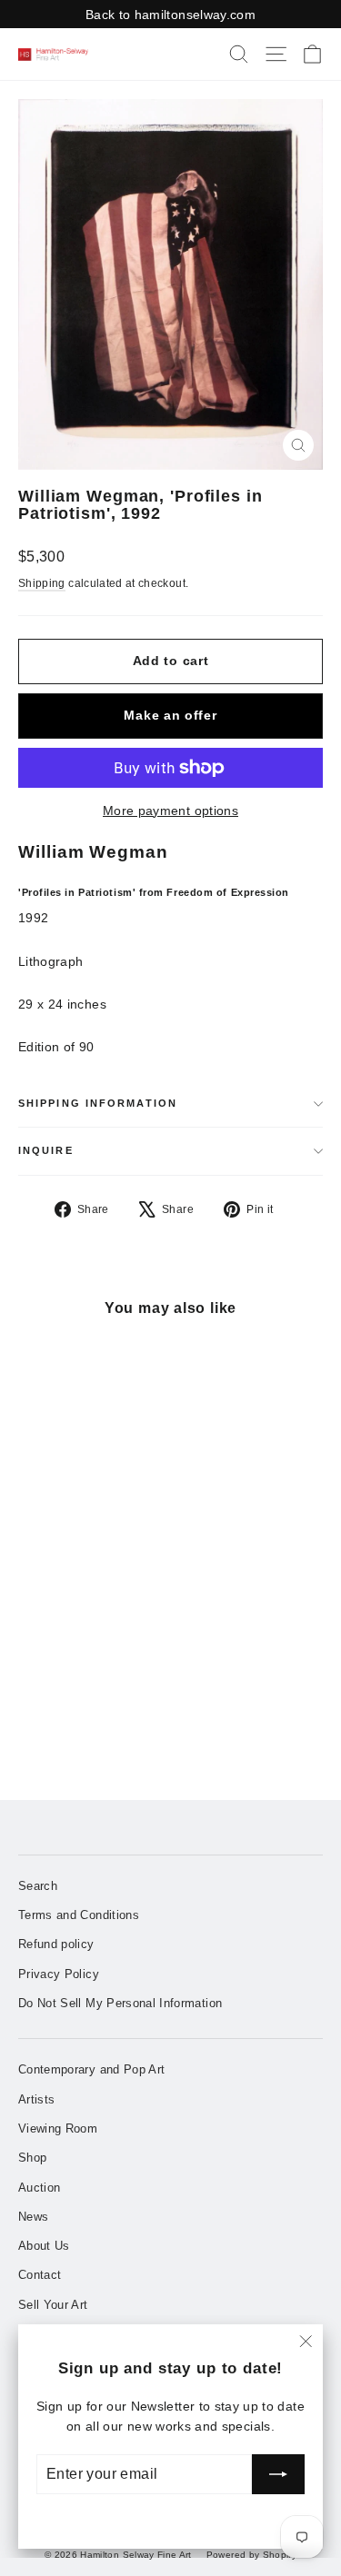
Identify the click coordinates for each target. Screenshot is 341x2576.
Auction (39, 2188)
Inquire (46, 1150)
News (33, 2217)
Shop (32, 2158)
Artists (36, 2099)
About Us (44, 2246)
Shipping (42, 583)
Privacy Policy (59, 1974)
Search (38, 1886)
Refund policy (56, 1944)
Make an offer (170, 715)
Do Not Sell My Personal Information (120, 2003)
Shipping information (98, 1103)
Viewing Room (58, 2128)
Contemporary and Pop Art (91, 2069)
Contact (40, 2275)
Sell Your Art (53, 2305)
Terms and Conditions (79, 1915)
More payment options (170, 811)
